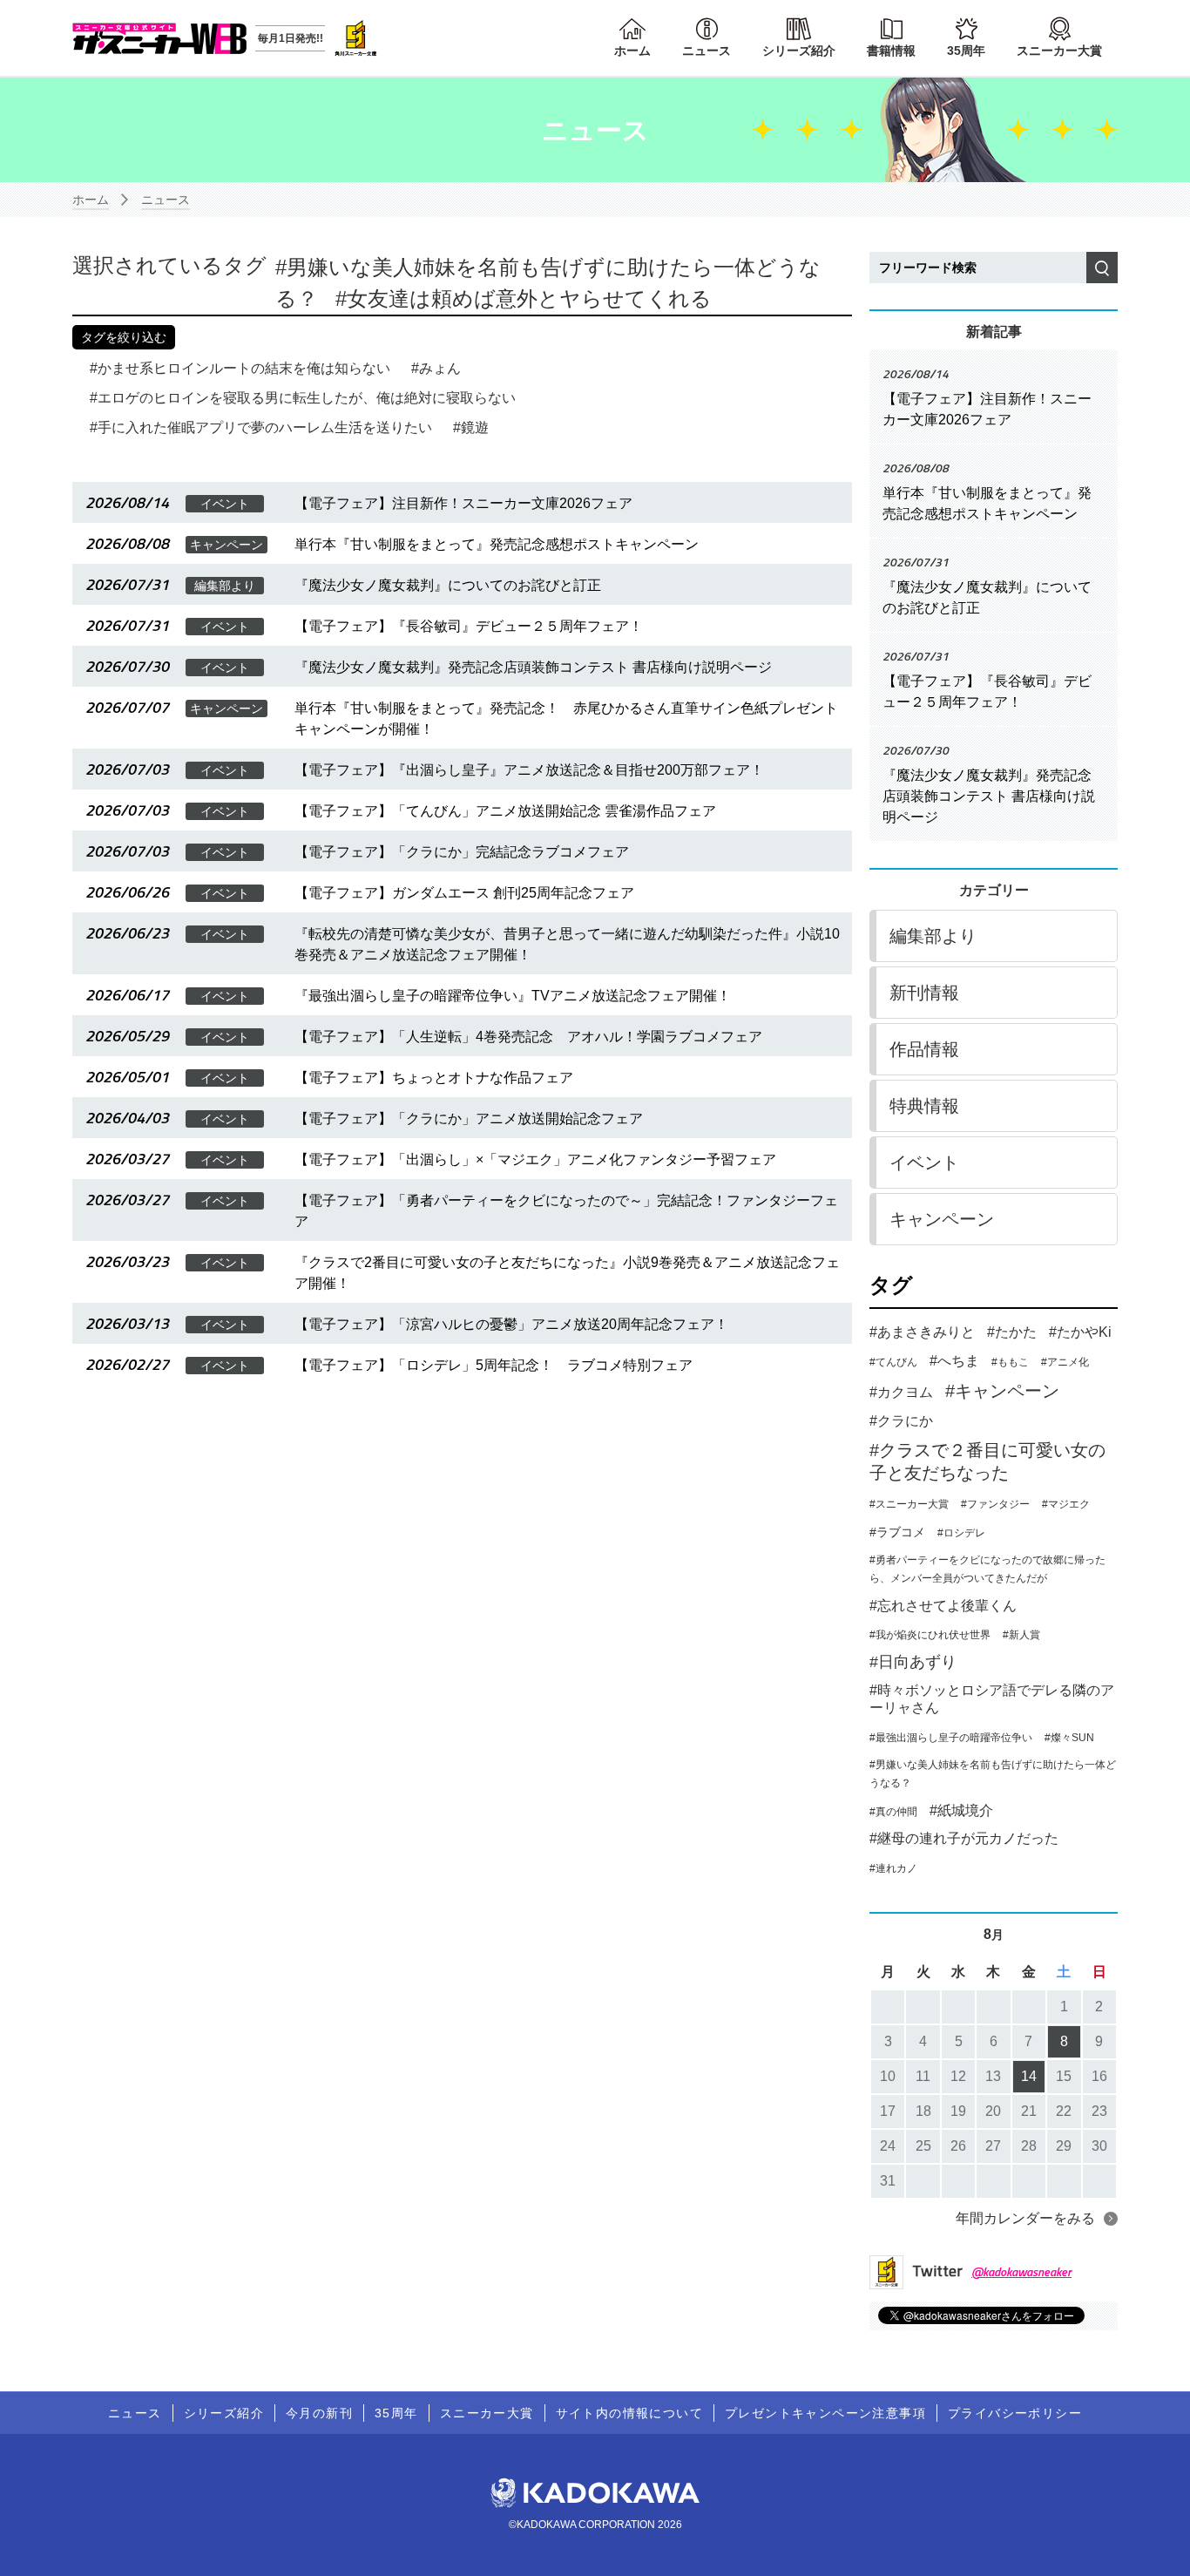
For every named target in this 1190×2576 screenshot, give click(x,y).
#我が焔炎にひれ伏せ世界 (930, 1635)
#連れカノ (893, 1868)
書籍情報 (891, 51)
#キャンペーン (1002, 1391)
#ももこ (1010, 1362)
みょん (440, 368)
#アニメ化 (1065, 1362)
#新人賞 (1021, 1635)
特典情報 (924, 1106)
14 (1029, 2076)
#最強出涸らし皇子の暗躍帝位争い (951, 1738)
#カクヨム (901, 1392)
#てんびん (893, 1362)
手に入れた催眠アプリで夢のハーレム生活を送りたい (265, 427)
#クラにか (901, 1421)
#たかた (1012, 1332)
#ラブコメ (897, 1532)
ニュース (707, 51)
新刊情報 (924, 993)
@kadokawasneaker (1021, 2271)
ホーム (632, 51)
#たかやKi (1080, 1332)
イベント (924, 1163)
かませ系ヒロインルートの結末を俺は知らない (244, 368)
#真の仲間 (893, 1812)
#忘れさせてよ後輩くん (943, 1606)
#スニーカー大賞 (909, 1504)
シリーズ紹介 (799, 51)
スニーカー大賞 (1059, 51)
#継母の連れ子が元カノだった (964, 1838)
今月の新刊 (319, 2413)
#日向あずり (913, 1662)
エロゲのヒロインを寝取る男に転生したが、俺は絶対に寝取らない (307, 398)
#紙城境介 (961, 1810)
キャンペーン (942, 1219)
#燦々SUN (1069, 1738)
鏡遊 (475, 427)
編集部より (933, 936)
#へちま (954, 1361)
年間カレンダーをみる (1025, 2218)
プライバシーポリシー (1015, 2413)
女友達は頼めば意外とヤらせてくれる (529, 298)
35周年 (966, 51)
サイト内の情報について (629, 2413)
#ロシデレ (961, 1533)
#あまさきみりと (922, 1332)
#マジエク (1066, 1504)
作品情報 (924, 1049)
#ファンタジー (995, 1504)
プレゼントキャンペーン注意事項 (825, 2413)
